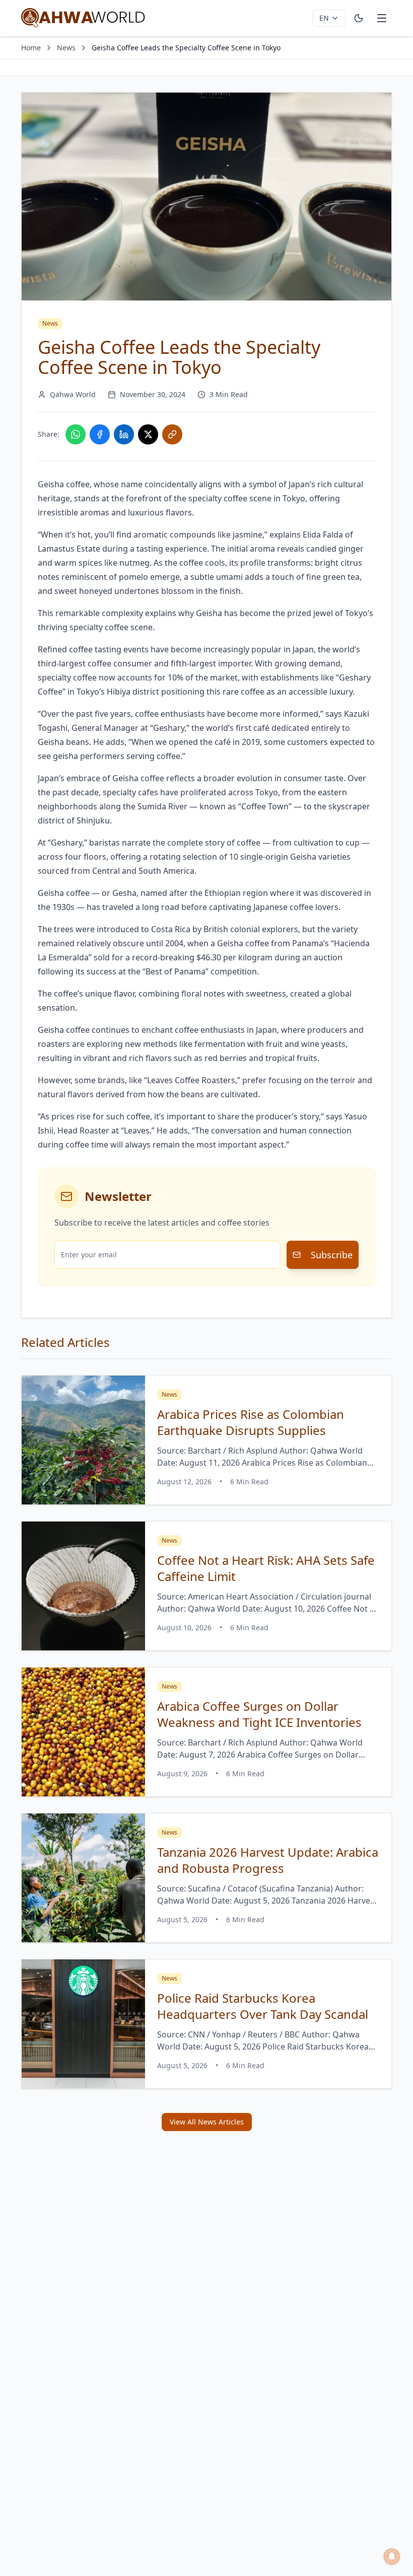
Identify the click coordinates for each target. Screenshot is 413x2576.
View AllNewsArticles (207, 2122)
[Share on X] (148, 434)
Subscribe (332, 1255)
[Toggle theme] (359, 18)
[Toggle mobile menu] (382, 18)
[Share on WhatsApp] (76, 434)
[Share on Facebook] (100, 434)
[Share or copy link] (172, 434)
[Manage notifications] (392, 2556)
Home (31, 48)
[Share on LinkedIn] (124, 434)
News (66, 48)
